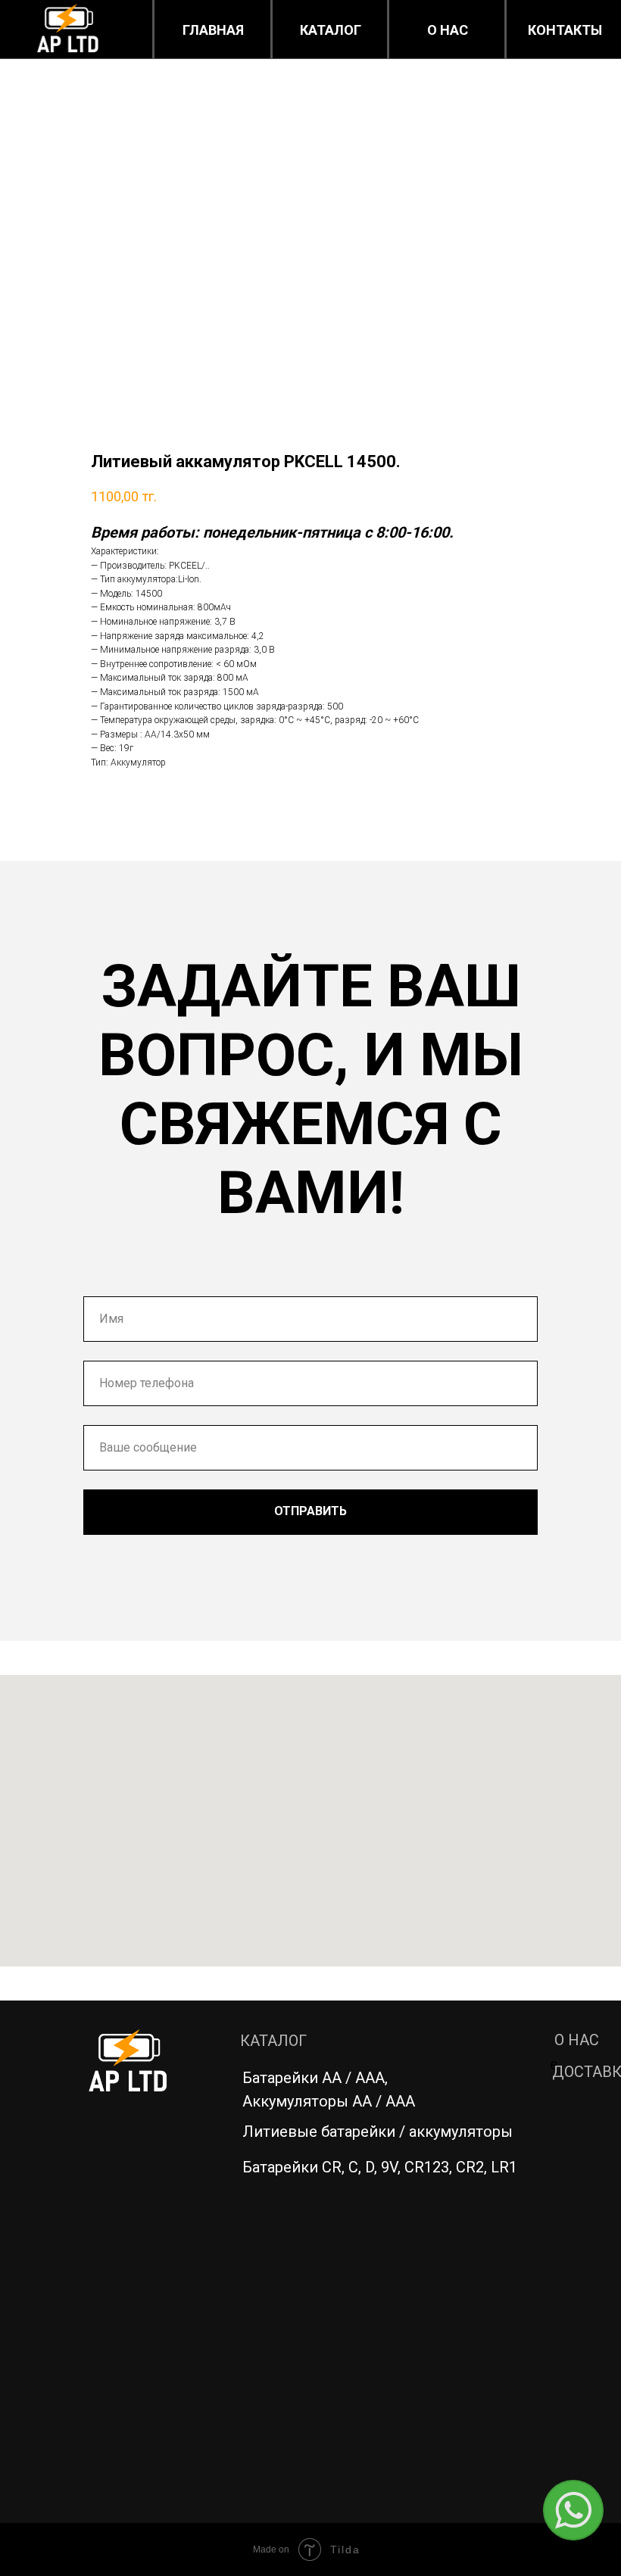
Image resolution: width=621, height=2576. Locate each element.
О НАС (577, 2040)
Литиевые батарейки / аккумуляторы (378, 2132)
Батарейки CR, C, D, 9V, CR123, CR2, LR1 (380, 2167)
